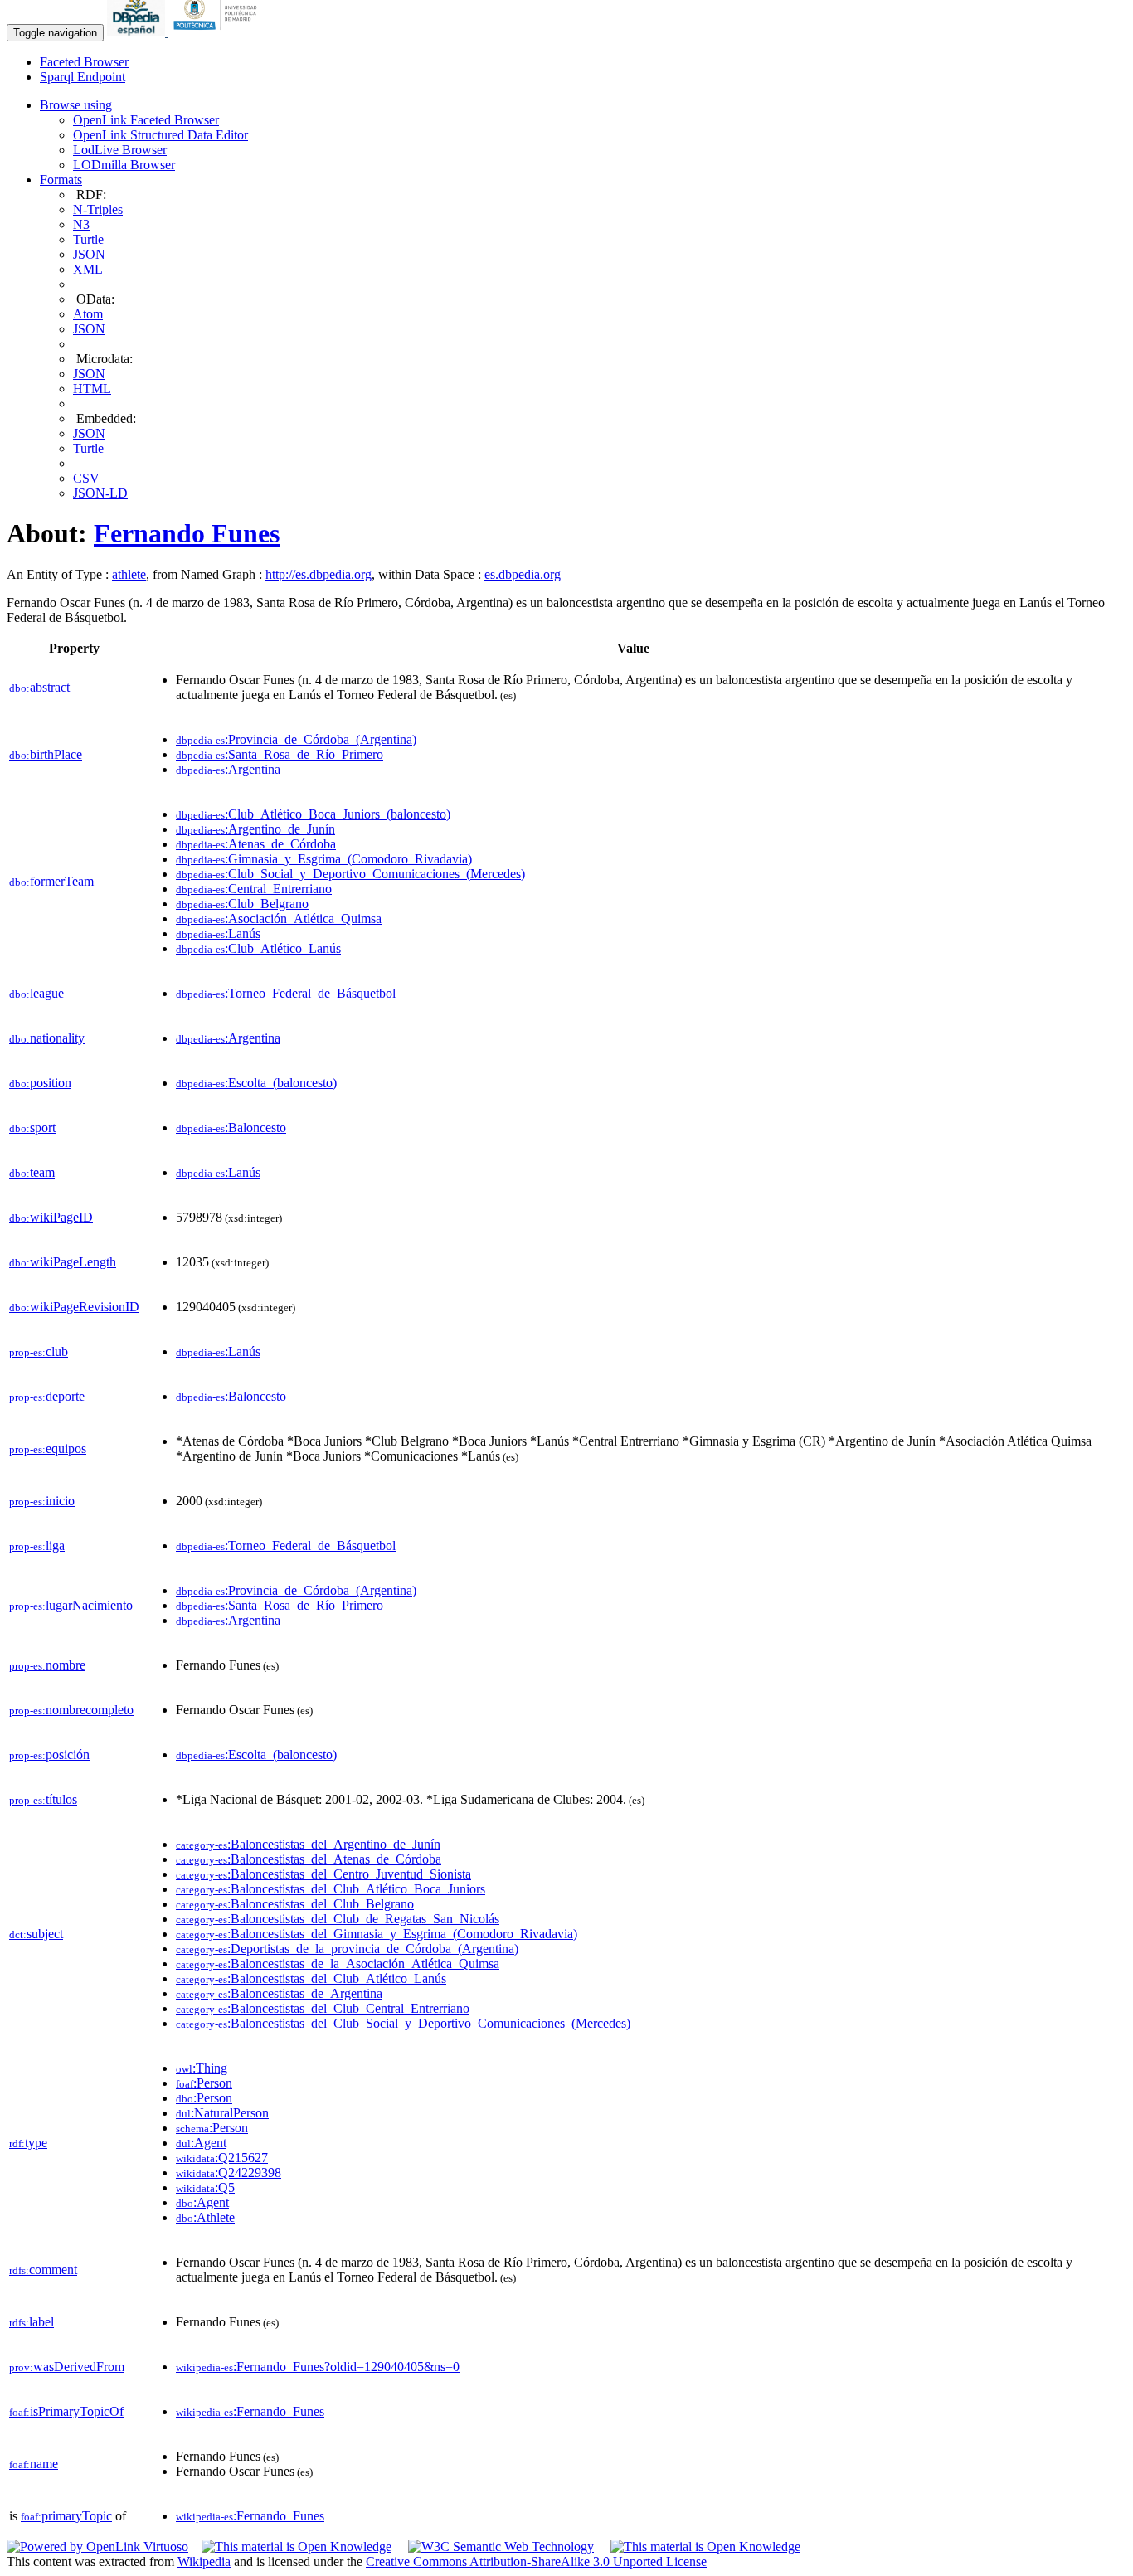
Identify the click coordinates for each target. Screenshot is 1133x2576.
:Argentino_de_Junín (255, 829)
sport (32, 1128)
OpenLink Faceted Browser (146, 120)
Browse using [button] (76, 105)
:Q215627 (222, 2158)
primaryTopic (66, 2516)
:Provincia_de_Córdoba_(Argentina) (296, 739)
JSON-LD (100, 493)
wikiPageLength (63, 1262)
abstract (39, 687)
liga (37, 1546)
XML (88, 269)
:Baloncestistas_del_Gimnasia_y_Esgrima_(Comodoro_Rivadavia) (377, 1934)
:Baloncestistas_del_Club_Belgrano (295, 1904)
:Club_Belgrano (242, 904)
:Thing (202, 2068)
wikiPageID (51, 1217)
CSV (86, 478)
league (36, 993)
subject (36, 1934)
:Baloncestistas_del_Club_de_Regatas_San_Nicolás (338, 1919)
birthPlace (46, 754)
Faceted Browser (84, 62)
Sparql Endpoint (83, 77)
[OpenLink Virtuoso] (97, 2547)
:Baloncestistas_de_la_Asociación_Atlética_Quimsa (338, 1964)
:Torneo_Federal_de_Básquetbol (286, 993)
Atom (88, 314)
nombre (47, 1665)
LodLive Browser (120, 150)
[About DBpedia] (138, 32)
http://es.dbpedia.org (319, 574)
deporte (47, 1396)
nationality (47, 1038)
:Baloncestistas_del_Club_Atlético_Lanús (311, 1978)
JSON (89, 254)
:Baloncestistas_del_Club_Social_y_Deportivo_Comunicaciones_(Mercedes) (403, 2023)
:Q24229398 (229, 2173)
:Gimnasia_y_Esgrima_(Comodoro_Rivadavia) (324, 859)
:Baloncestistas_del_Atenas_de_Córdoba (309, 1859)
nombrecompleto (71, 1710)
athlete (129, 574)
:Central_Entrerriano (254, 889)
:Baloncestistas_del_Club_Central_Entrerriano (323, 2008)
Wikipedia (204, 2561)
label (32, 2322)
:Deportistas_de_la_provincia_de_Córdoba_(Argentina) (347, 1949)
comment (43, 2270)
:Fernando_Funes (250, 2411)
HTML (92, 389)
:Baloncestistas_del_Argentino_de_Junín (308, 1844)
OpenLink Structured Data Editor (160, 135)
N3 (81, 224)
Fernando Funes (187, 533)
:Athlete (205, 2217)
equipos (48, 1448)
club (39, 1351)
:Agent (201, 2143)
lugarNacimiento (71, 1605)
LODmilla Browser (124, 165)
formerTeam (51, 881)
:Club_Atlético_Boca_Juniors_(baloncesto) (313, 814)
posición (49, 1755)
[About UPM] (218, 32)
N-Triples (98, 209)
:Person (204, 2083)
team (32, 1172)
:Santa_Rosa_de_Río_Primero (280, 754)
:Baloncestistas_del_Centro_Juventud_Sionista (323, 1874)
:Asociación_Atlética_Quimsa (279, 919)
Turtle (88, 239)
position (40, 1083)
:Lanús (218, 933)
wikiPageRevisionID (74, 1307)
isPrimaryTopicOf (66, 2411)
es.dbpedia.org (523, 574)
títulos (43, 1799)
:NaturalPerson (222, 2113)
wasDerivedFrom (67, 2367)
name (34, 2464)
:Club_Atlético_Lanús (258, 948)
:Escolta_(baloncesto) (256, 1083)
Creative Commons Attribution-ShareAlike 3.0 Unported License (536, 2561)
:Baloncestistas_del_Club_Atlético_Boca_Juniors (331, 1889)
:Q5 (205, 2187)
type (28, 2143)
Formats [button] (61, 180)
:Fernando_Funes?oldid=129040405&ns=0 (318, 2367)
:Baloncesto (231, 1128)
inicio (42, 1501)
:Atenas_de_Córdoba (256, 844)
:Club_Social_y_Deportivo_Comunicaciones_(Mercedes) (350, 874)
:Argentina (228, 769)
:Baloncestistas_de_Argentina (279, 1993)
